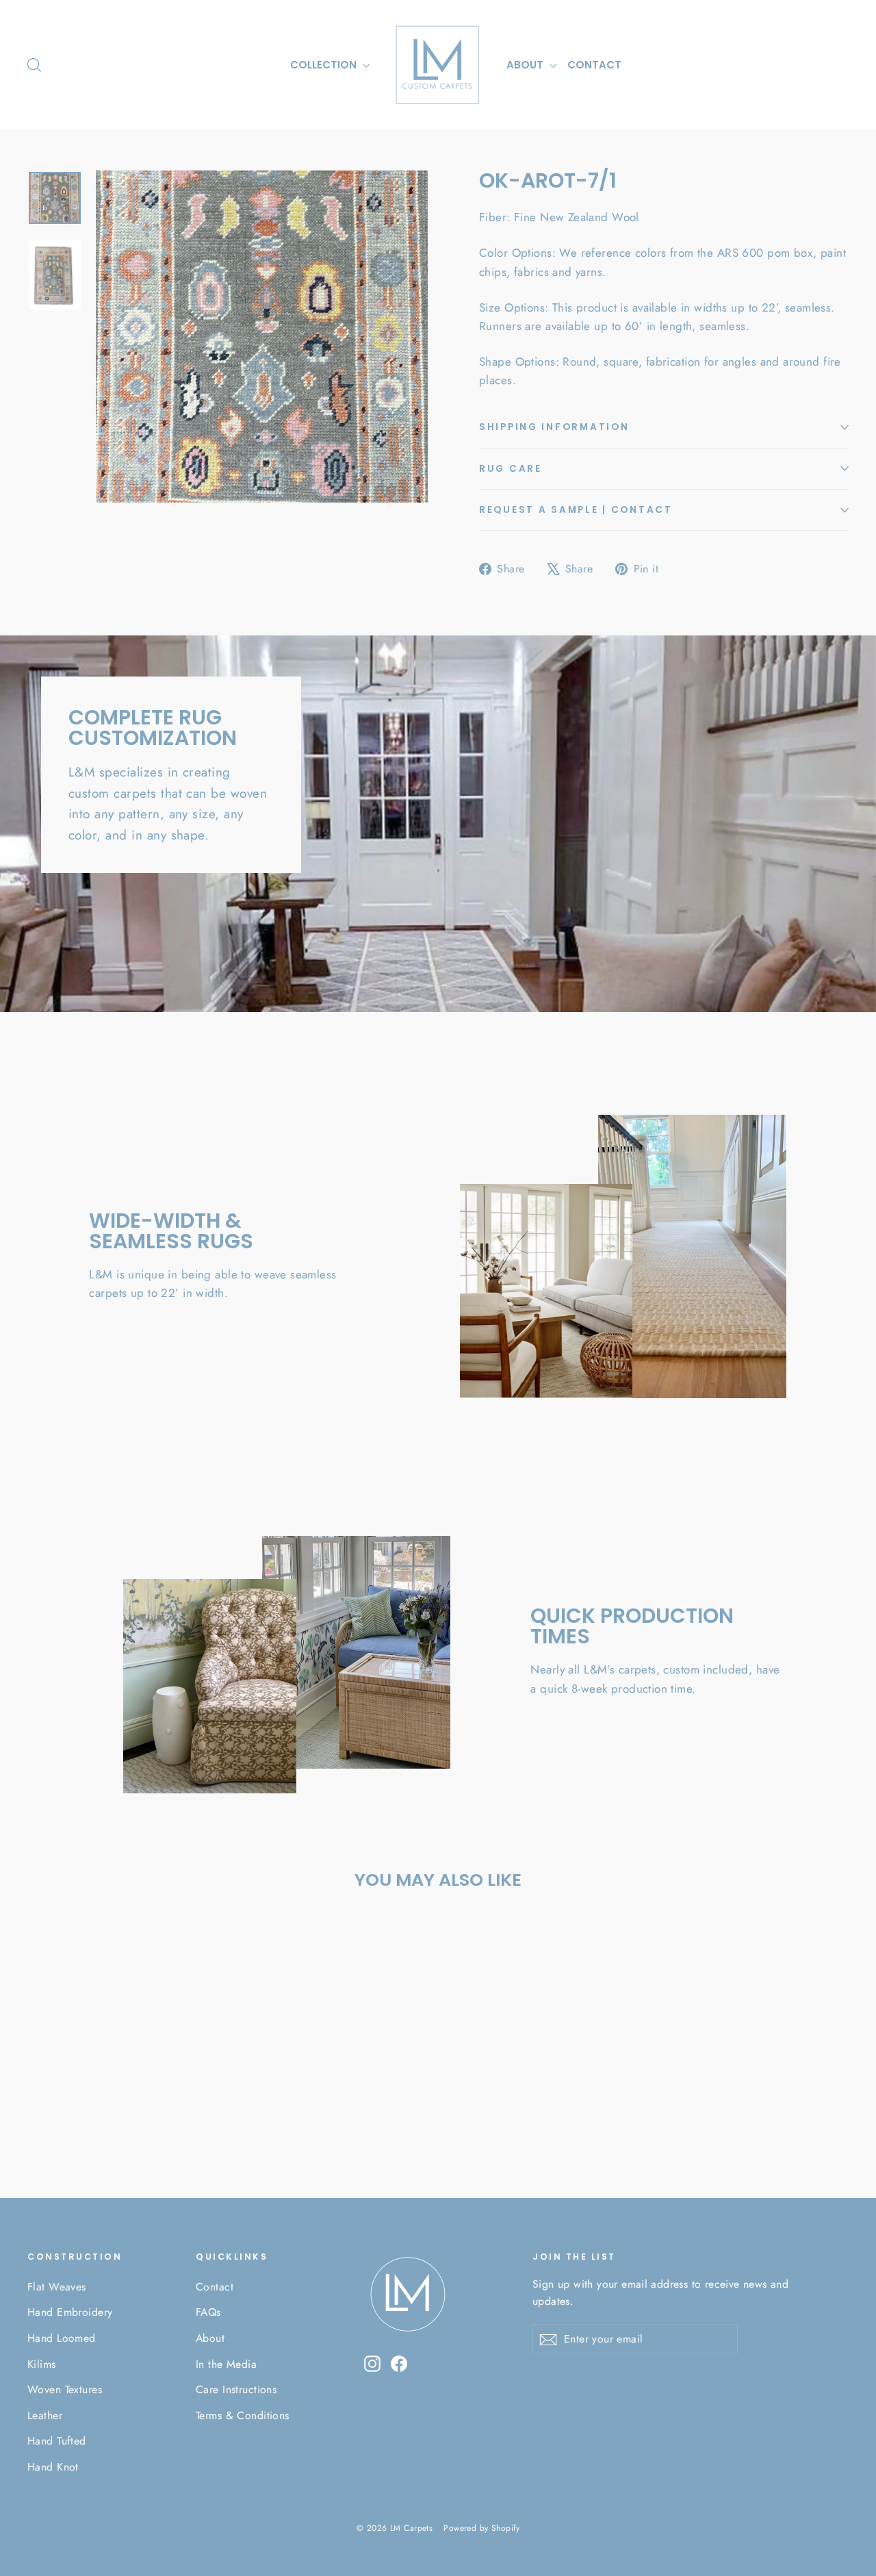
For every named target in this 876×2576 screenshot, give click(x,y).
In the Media (226, 2364)
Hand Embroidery (70, 2312)
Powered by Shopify (481, 2528)
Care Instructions (236, 2389)
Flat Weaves (57, 2287)
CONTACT (594, 65)
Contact (215, 2287)
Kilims (42, 2364)
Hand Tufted (57, 2441)
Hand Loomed (62, 2338)
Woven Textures (65, 2389)
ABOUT (526, 65)
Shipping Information (554, 427)
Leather (45, 2415)
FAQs (208, 2312)
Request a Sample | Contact (576, 510)
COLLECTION (325, 65)
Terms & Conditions (243, 2415)
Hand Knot (53, 2467)
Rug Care (511, 469)
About (210, 2338)
